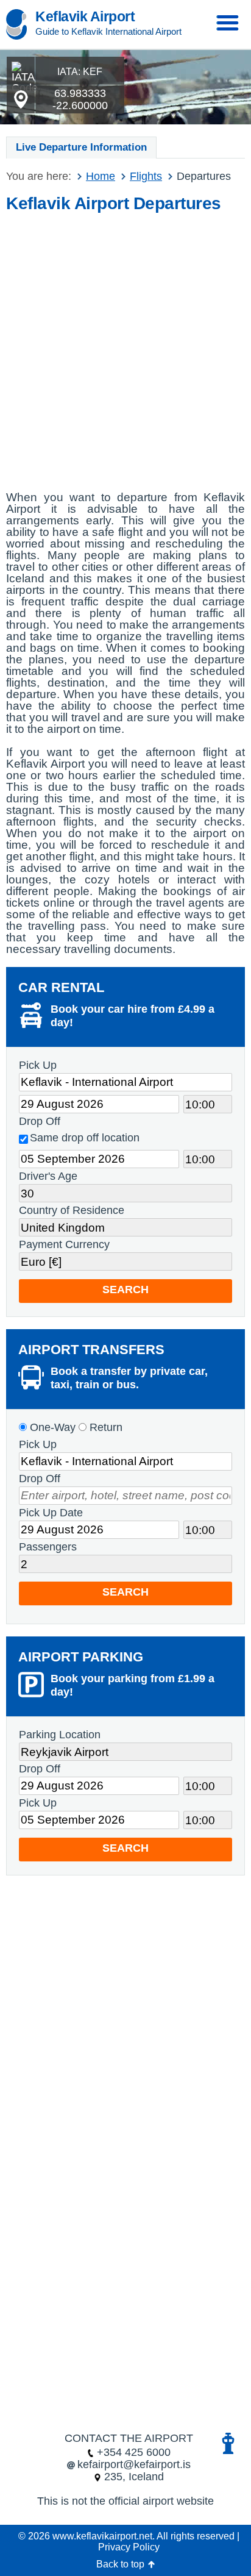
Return (104, 1427)
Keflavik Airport (85, 16)
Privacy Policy (129, 2547)
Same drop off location (85, 1138)
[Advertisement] (125, 348)
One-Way (51, 1427)
